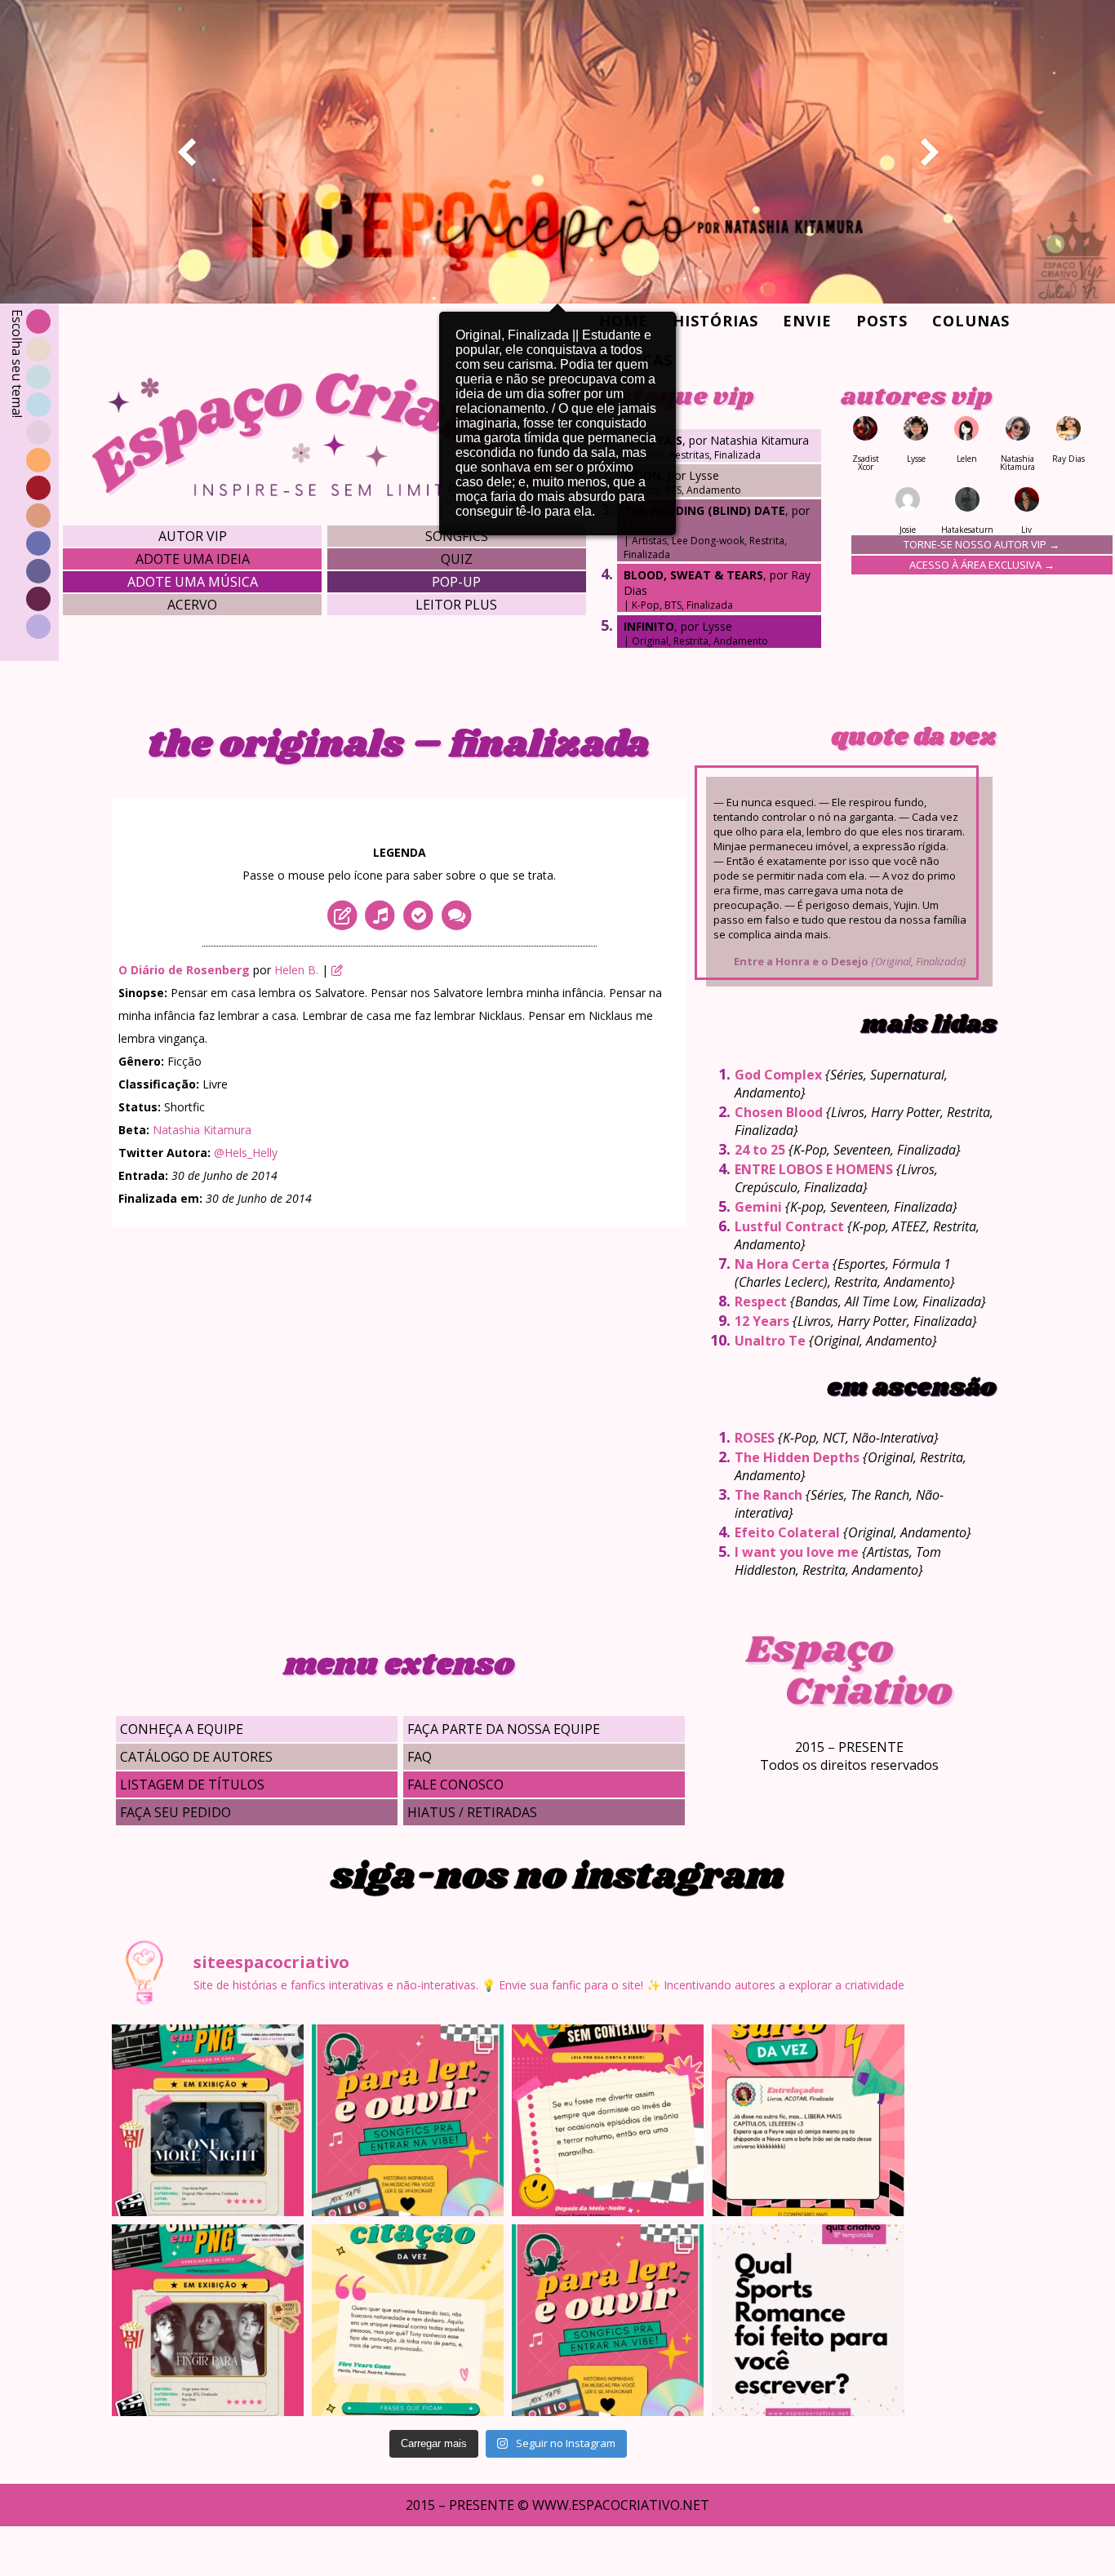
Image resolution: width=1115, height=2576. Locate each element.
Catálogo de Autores (196, 1757)
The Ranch (769, 1495)
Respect (761, 1301)
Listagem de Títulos (192, 1785)
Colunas (971, 321)
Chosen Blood (779, 1112)
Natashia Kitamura (202, 1130)
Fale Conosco (455, 1785)
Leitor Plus (456, 605)
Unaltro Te (770, 1341)
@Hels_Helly (246, 1153)
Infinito (649, 626)
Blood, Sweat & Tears (693, 575)
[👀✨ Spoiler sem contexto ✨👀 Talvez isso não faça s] (608, 2120)
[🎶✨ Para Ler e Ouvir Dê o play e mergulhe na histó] (408, 2120)
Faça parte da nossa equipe (504, 1729)
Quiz (457, 559)
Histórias (715, 321)
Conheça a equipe (182, 1729)
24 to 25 (760, 1150)
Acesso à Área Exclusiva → (982, 565)
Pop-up (456, 582)
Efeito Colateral (787, 1532)
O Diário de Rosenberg (184, 970)
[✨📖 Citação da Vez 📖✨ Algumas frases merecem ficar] (408, 2320)
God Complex (778, 1075)
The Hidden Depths (797, 1457)
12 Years (762, 1321)
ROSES (755, 1438)
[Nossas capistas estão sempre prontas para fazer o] (208, 2120)
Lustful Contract (789, 1226)
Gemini (758, 1207)
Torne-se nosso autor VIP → (982, 544)
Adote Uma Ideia (193, 559)
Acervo (192, 605)
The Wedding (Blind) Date (704, 510)
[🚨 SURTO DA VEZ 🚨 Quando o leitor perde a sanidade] (808, 2120)
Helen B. (296, 970)
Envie (807, 321)
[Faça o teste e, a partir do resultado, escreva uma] (808, 2320)
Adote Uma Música (193, 582)
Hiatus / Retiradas (472, 1812)
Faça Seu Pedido (175, 1812)
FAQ (420, 1757)
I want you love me (797, 1552)
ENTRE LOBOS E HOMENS (814, 1169)
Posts (882, 321)
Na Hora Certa (782, 1264)
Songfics (457, 536)
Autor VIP (193, 536)
